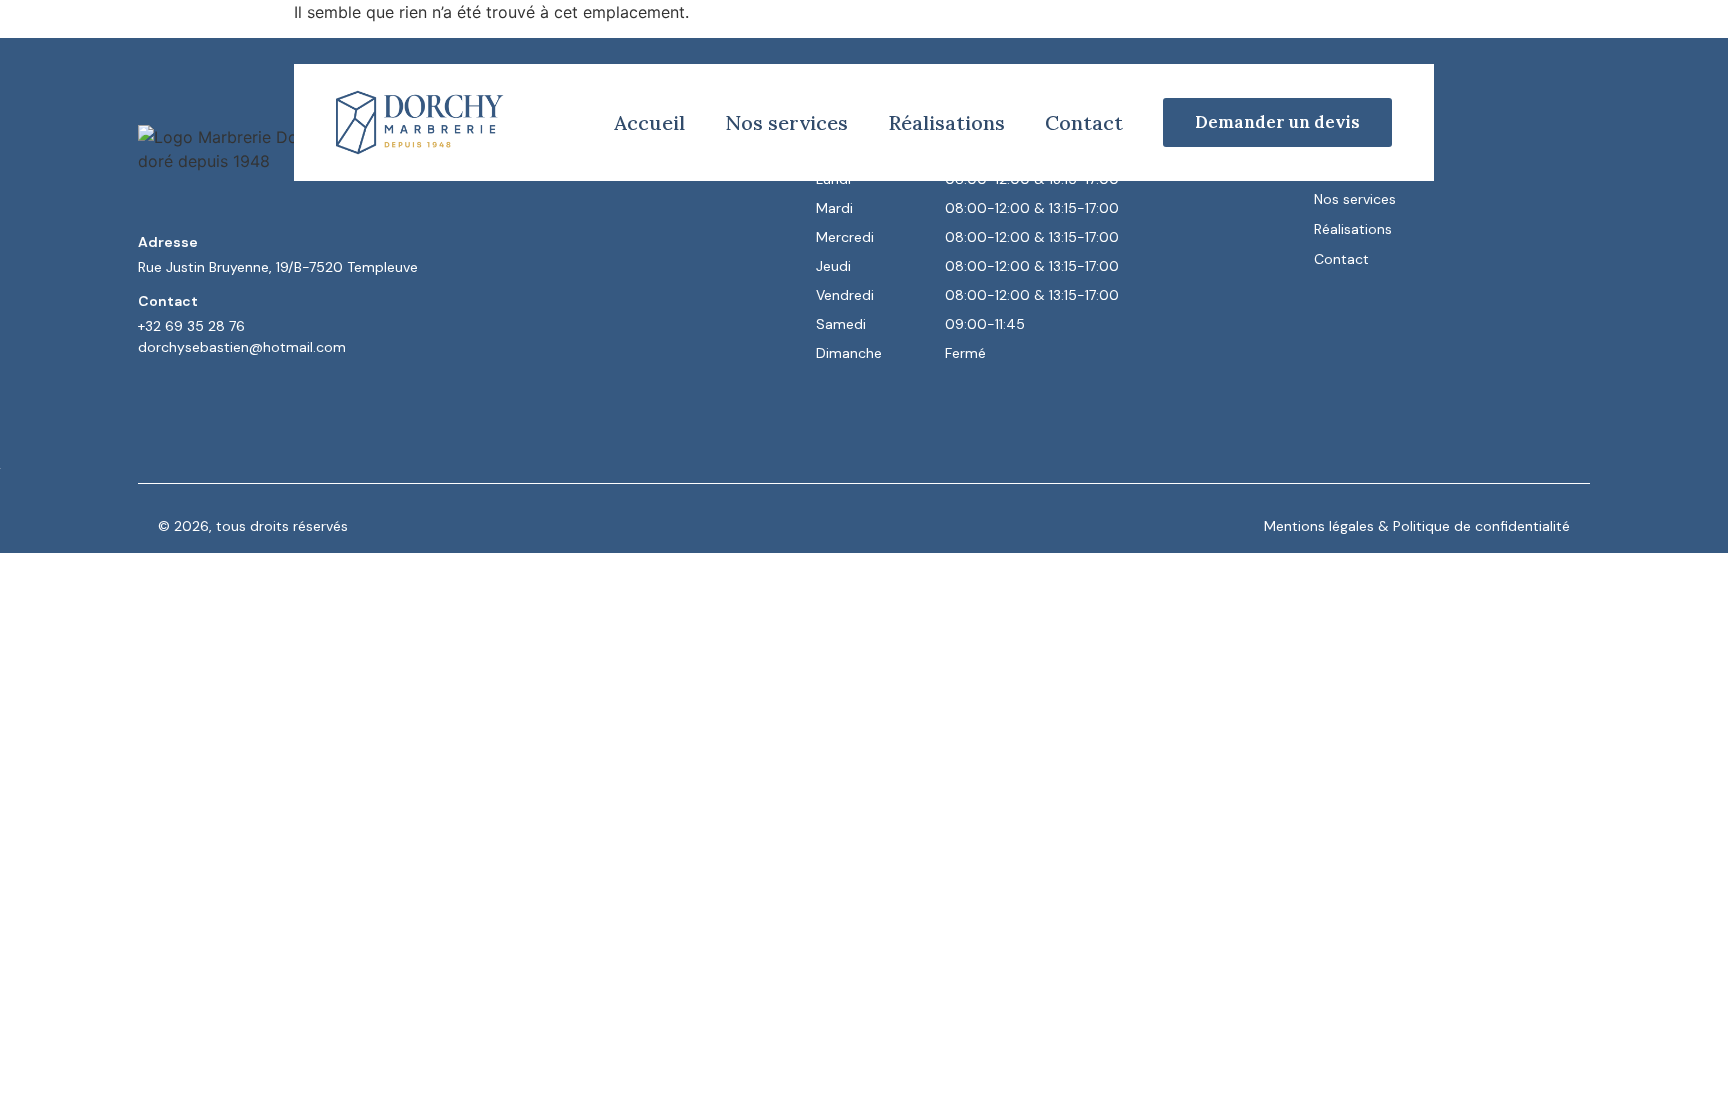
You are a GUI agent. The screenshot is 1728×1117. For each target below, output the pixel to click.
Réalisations (946, 122)
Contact (1084, 122)
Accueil (649, 122)
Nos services (786, 122)
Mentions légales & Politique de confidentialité (1417, 526)
